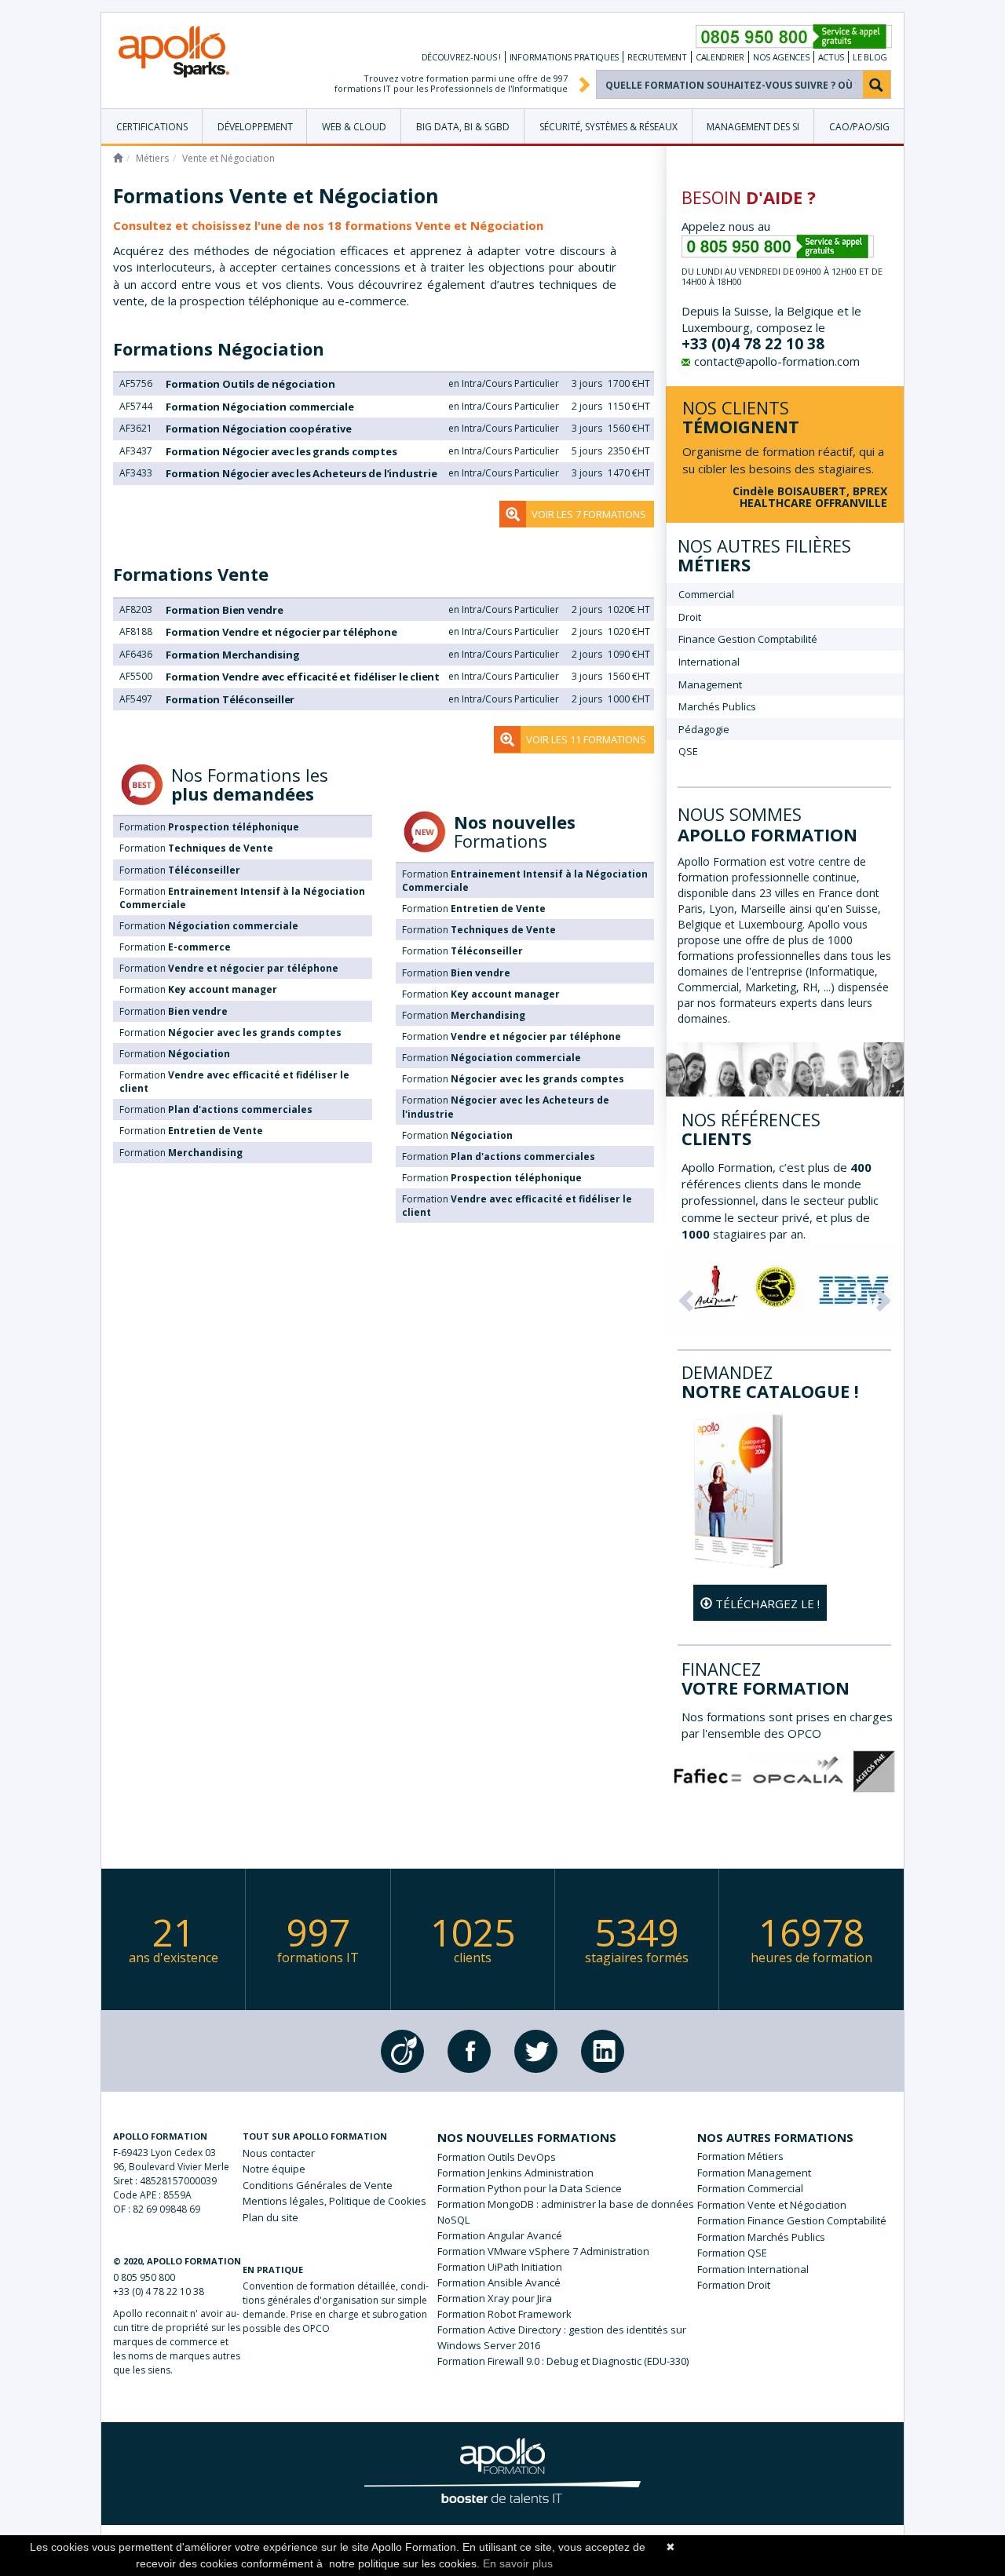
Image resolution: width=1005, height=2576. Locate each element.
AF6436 (136, 654)
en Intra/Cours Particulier (504, 383)
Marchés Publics (717, 706)
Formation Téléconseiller (230, 699)
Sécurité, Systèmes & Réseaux (608, 127)
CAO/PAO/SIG (859, 127)
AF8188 (136, 631)
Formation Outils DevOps (497, 2157)
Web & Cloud (354, 127)
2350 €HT (629, 451)
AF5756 (136, 383)
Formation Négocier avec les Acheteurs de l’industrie (301, 473)
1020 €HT (629, 631)
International (709, 662)
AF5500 (136, 676)
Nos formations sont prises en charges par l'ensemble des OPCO (787, 1725)
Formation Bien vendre (225, 610)
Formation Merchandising (232, 655)
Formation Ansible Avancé (499, 2282)
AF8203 (136, 609)
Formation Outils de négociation (250, 384)
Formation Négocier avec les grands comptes (281, 451)
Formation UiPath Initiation (500, 2267)
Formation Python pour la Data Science (530, 2188)
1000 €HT (629, 699)
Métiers (152, 158)
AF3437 (136, 451)
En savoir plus (518, 2563)
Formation (209, 827)
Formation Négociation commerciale (259, 407)
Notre (274, 2169)
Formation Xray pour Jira (495, 2298)
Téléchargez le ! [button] (766, 1604)
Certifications (152, 127)
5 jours (587, 451)
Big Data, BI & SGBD (463, 127)
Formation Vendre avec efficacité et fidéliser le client (303, 677)
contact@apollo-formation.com (777, 361)
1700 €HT (629, 383)
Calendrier (720, 57)
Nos (781, 57)
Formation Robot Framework (504, 2314)
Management (710, 684)
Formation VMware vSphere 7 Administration (543, 2251)
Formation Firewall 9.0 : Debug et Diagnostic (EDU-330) (563, 2361)
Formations (219, 348)
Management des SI (753, 127)
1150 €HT (629, 406)
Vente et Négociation (797, 2205)
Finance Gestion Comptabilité (748, 639)
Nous (279, 2153)
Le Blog (870, 57)
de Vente (318, 2185)
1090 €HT (629, 654)
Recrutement (657, 57)
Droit (690, 617)
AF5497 (136, 699)
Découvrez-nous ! (461, 57)
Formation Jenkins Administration (515, 2173)
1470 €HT (629, 473)
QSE (688, 751)
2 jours (587, 406)
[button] (683, 1296)
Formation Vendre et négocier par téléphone (281, 632)
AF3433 (136, 473)
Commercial (706, 594)
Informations (564, 57)
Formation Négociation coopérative (258, 429)
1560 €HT (629, 428)
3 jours (587, 383)
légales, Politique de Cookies (334, 2201)
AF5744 (136, 406)
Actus (831, 57)
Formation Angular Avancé (500, 2235)
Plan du (270, 2217)
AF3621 (136, 428)
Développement (255, 127)
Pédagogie (704, 729)
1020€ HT (629, 609)
